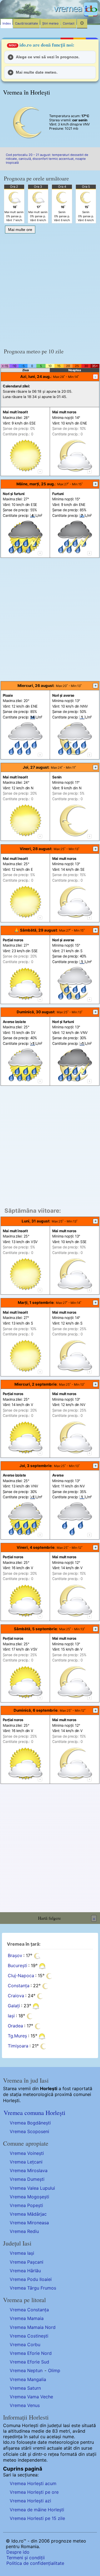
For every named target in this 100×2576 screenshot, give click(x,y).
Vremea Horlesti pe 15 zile (37, 2518)
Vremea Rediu (24, 2231)
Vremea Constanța (29, 2310)
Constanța (19, 1986)
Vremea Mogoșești (29, 2197)
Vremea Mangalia (28, 2379)
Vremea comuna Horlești (34, 2112)
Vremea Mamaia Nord (33, 2327)
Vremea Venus (25, 2405)
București (17, 1965)
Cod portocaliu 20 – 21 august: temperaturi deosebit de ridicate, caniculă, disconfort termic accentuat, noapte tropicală (47, 159)
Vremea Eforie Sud (29, 2362)
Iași (11, 2016)
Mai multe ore (20, 230)
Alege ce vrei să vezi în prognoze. (48, 57)
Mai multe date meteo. (37, 72)
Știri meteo (50, 23)
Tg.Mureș (17, 2036)
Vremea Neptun (26, 2370)
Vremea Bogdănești (30, 2123)
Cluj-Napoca (21, 1976)
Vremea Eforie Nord (31, 2353)
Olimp (54, 2370)
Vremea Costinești (29, 2336)
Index (7, 23)
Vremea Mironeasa (29, 2223)
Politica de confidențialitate (35, 2563)
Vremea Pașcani (27, 2262)
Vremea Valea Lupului (32, 2188)
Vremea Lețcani (26, 2162)
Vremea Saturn (25, 2388)
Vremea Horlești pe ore (34, 2492)
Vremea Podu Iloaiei (31, 2279)
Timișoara (18, 2046)
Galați (14, 2006)
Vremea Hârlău (25, 2271)
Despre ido (18, 2552)
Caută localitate (27, 23)
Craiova (16, 1996)
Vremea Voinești (27, 2153)
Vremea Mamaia (27, 2318)
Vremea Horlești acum (33, 2483)
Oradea (15, 2026)
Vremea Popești (26, 2205)
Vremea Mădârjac (28, 2214)
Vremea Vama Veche (31, 2397)
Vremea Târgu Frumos (33, 2288)
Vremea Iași (22, 2253)
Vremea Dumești (27, 2179)
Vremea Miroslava (29, 2170)
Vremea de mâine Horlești (37, 2510)
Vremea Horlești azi (30, 2501)
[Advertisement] (50, 289)
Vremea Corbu (25, 2345)
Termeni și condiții (26, 2558)
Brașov (15, 1955)
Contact (69, 23)
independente (32, 2460)
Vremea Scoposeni (29, 2131)
